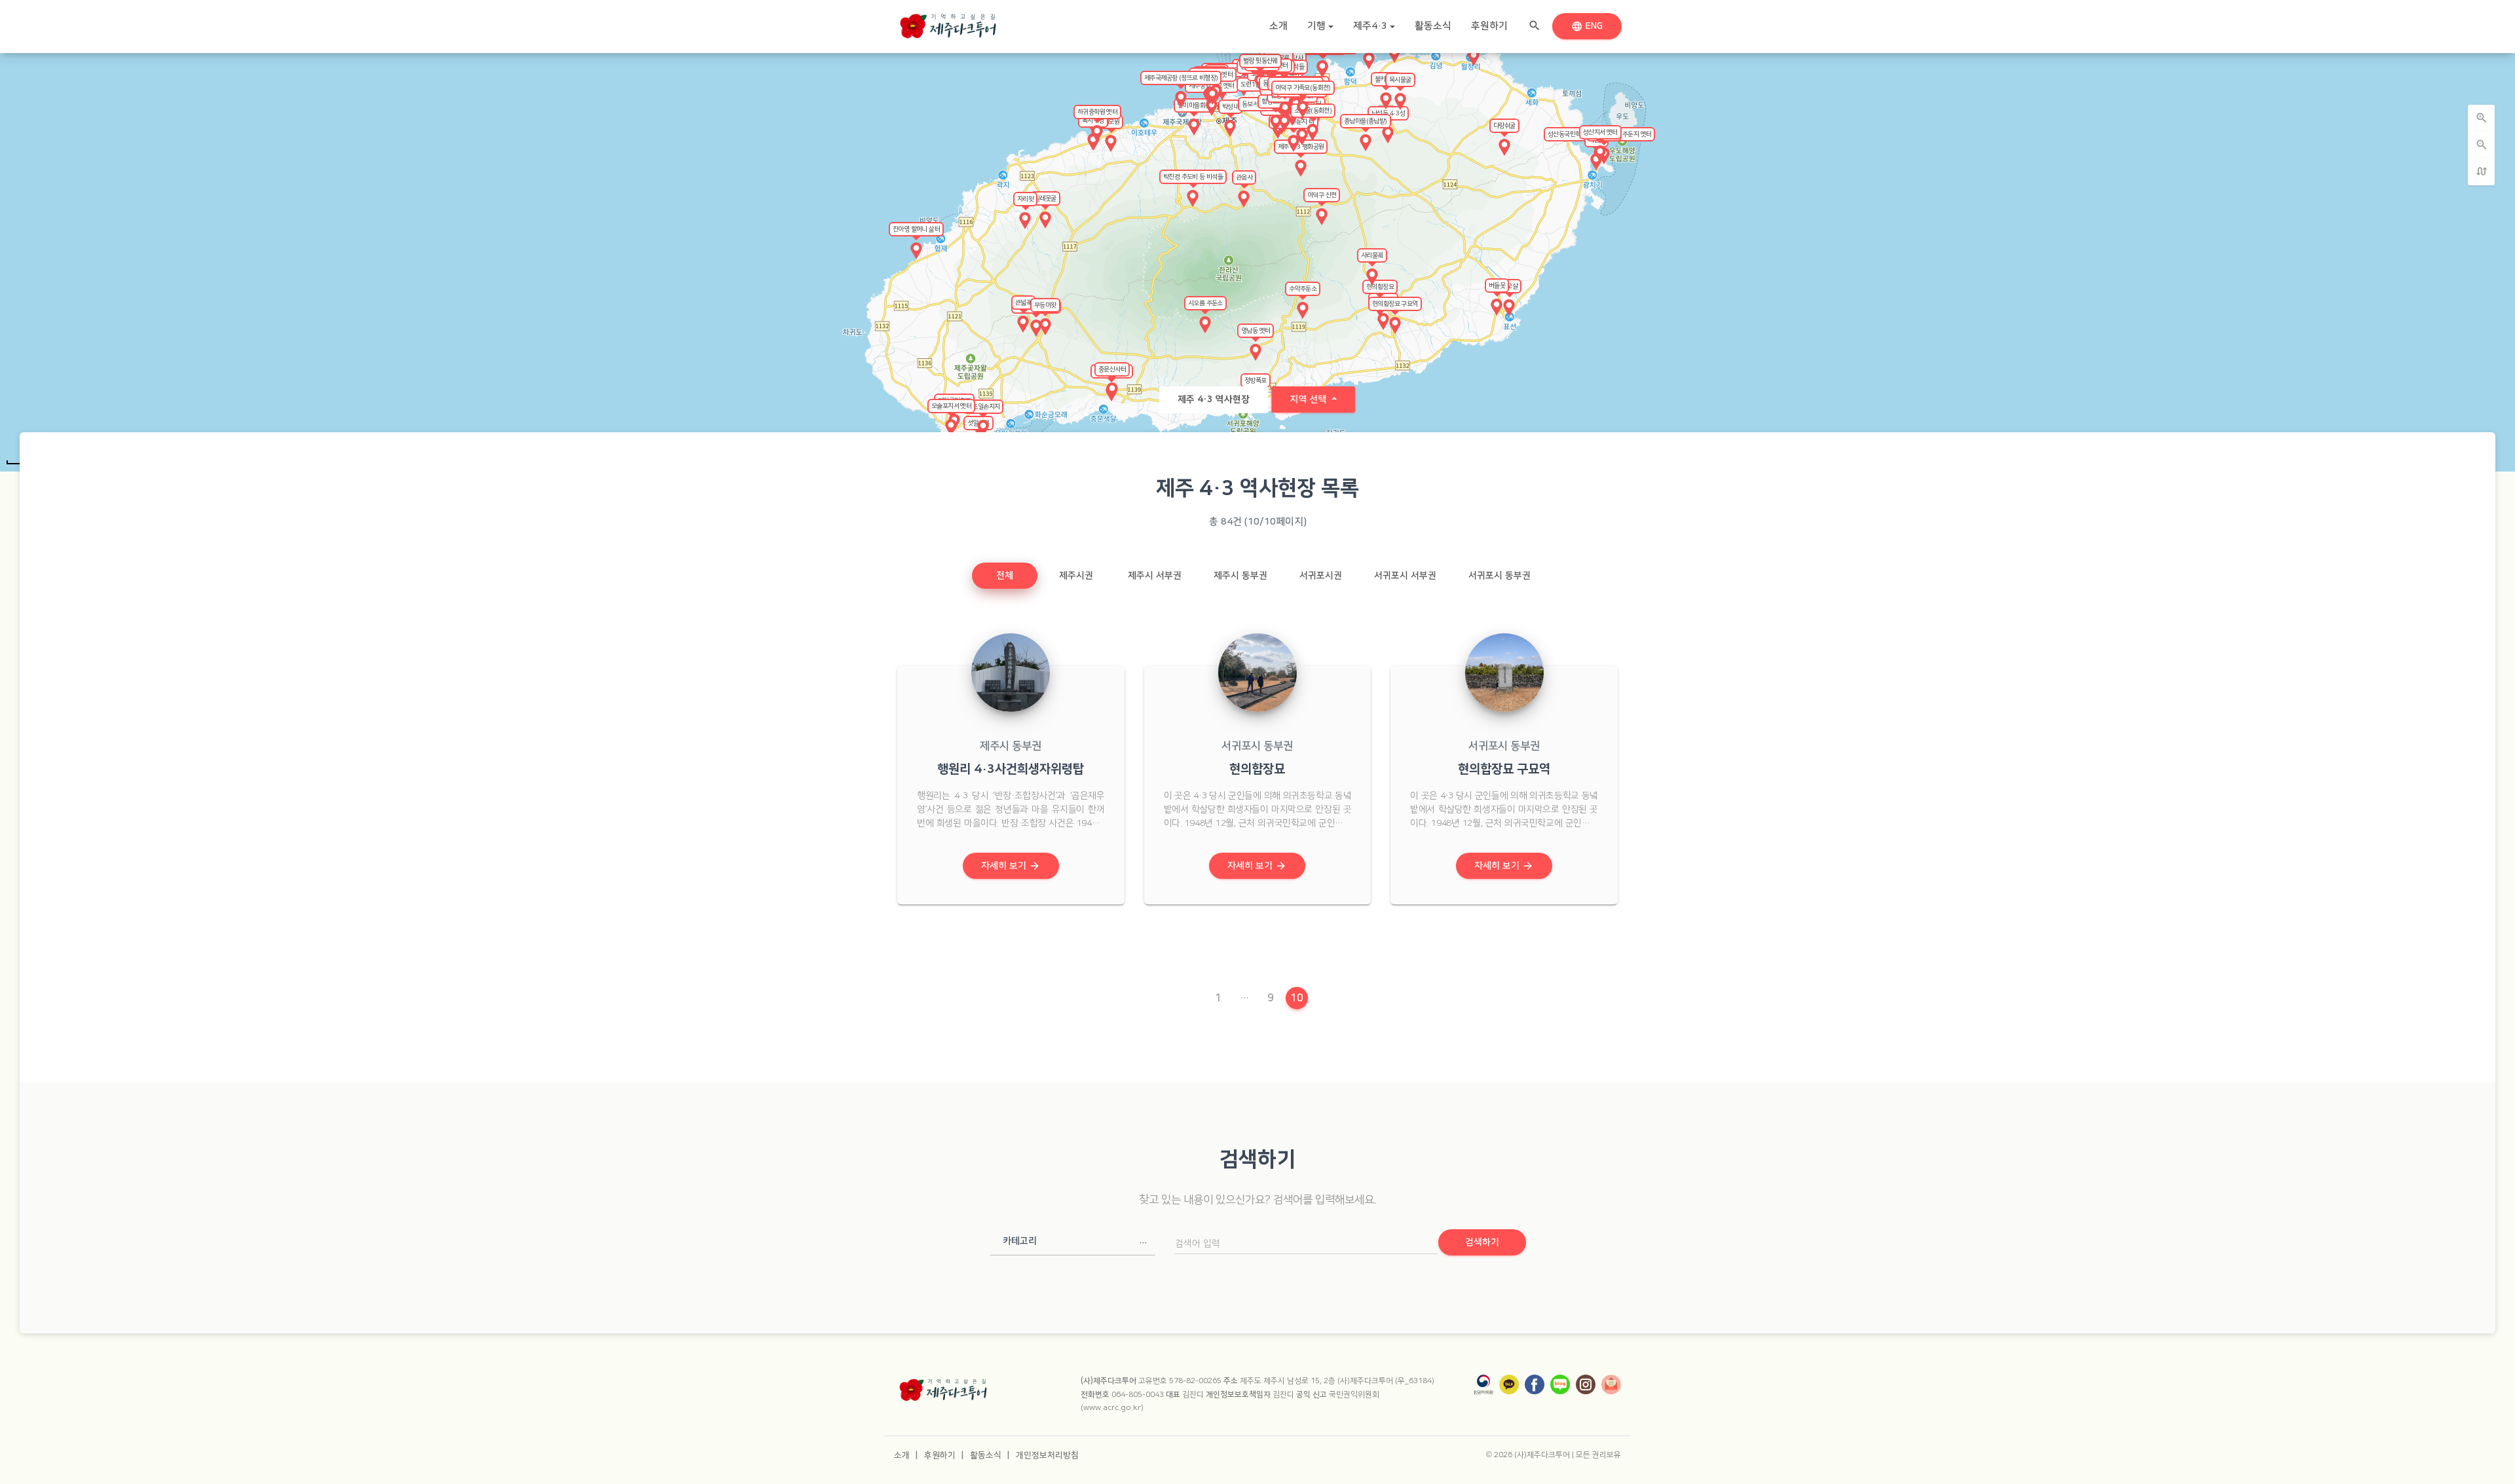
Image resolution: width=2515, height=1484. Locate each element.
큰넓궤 (1023, 303)
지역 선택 (1309, 399)
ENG (1589, 26)
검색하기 (1482, 1242)
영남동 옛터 (1256, 331)
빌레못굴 (1045, 198)
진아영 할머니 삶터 (916, 229)
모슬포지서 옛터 (951, 406)
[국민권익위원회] (1483, 1384)
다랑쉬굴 (1504, 126)
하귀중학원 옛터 (1097, 112)
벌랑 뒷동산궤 (1260, 61)
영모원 (1111, 122)
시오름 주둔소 (1205, 303)
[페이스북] (1535, 1384)
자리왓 (1025, 199)
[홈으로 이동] (948, 23)
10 (1299, 998)
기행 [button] (1316, 26)
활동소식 (1433, 26)
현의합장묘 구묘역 (1395, 304)
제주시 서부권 (1155, 576)
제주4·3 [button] (1370, 26)
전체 (1005, 576)
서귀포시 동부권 (1500, 576)
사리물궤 (1372, 255)
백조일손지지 (983, 407)
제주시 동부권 (1240, 576)
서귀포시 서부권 (1405, 576)
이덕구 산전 (1322, 195)
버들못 (1497, 286)
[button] (1072, 1241)
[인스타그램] (1586, 1384)
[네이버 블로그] (1560, 1384)
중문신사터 (1112, 369)
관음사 (1244, 177)
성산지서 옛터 (1600, 132)
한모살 (1509, 286)
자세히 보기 (1011, 866)
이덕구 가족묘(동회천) (1303, 88)
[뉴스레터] (1611, 1384)
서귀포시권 (1321, 576)
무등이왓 (1045, 305)
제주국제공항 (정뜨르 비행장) (1181, 78)
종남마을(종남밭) (1366, 121)
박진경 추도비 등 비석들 (1193, 177)
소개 (1278, 26)
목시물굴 (1400, 80)
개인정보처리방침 (1047, 1455)
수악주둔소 (1303, 289)
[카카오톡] (1509, 1384)
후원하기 (1489, 26)
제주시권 (1076, 576)
